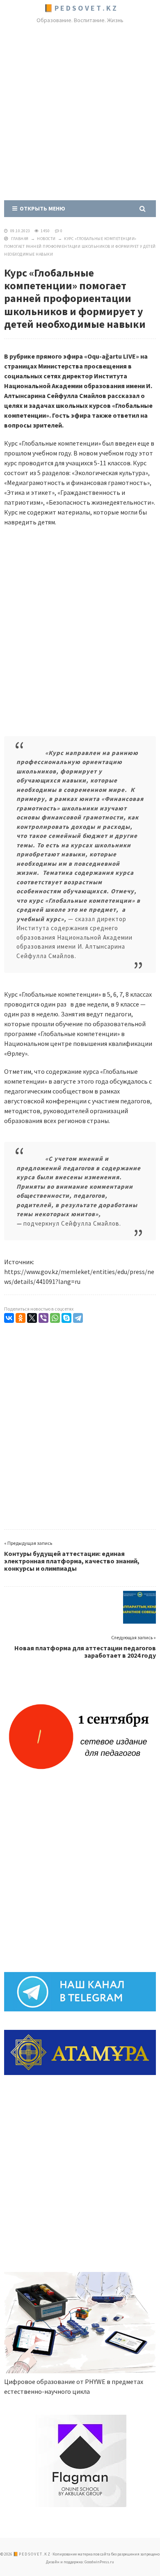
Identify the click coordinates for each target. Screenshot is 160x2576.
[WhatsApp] (55, 1318)
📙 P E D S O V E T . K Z (80, 8)
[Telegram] (78, 1318)
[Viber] (43, 1318)
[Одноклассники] (21, 1318)
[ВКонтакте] (9, 1318)
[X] (32, 1318)
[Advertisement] (80, 114)
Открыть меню (41, 208)
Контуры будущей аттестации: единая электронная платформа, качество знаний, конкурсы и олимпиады (72, 1561)
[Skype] (66, 1318)
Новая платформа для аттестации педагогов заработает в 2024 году (85, 1652)
